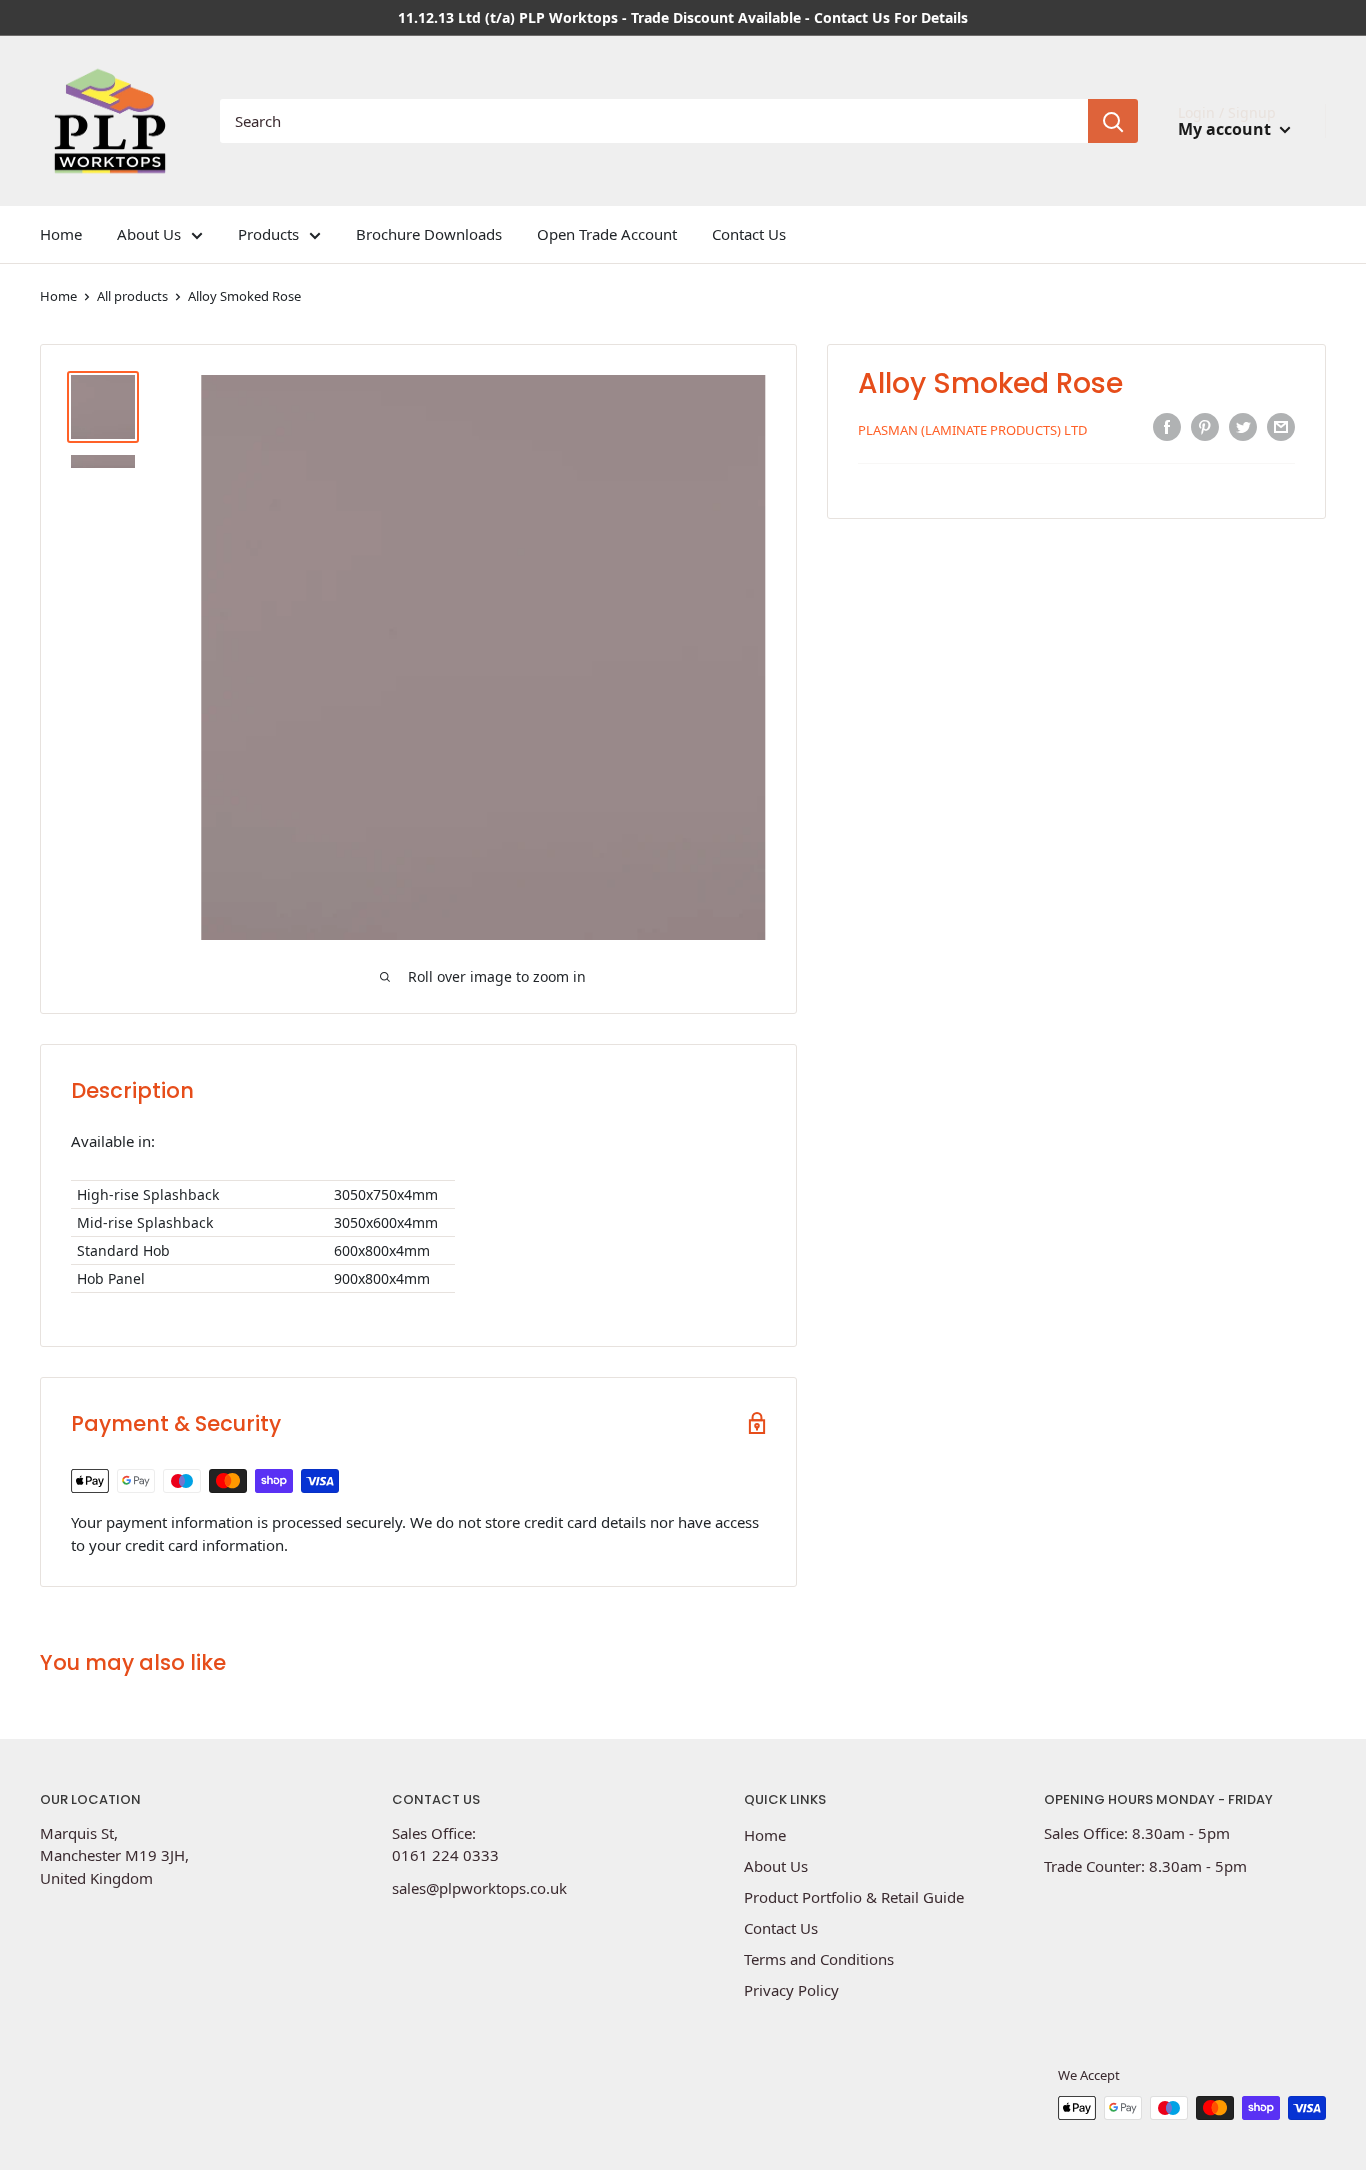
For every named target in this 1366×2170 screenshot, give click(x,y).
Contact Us (749, 234)
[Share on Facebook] (1167, 427)
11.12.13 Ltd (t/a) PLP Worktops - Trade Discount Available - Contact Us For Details (683, 17)
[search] (654, 121)
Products (268, 234)
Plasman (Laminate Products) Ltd (972, 430)
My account (1226, 129)
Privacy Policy (791, 1990)
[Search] (1113, 121)
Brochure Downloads (429, 234)
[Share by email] (1281, 427)
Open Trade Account (607, 234)
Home (61, 234)
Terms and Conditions (819, 1959)
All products (132, 296)
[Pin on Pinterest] (1205, 427)
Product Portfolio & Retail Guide (854, 1897)
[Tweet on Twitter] (1243, 427)
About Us (149, 234)
